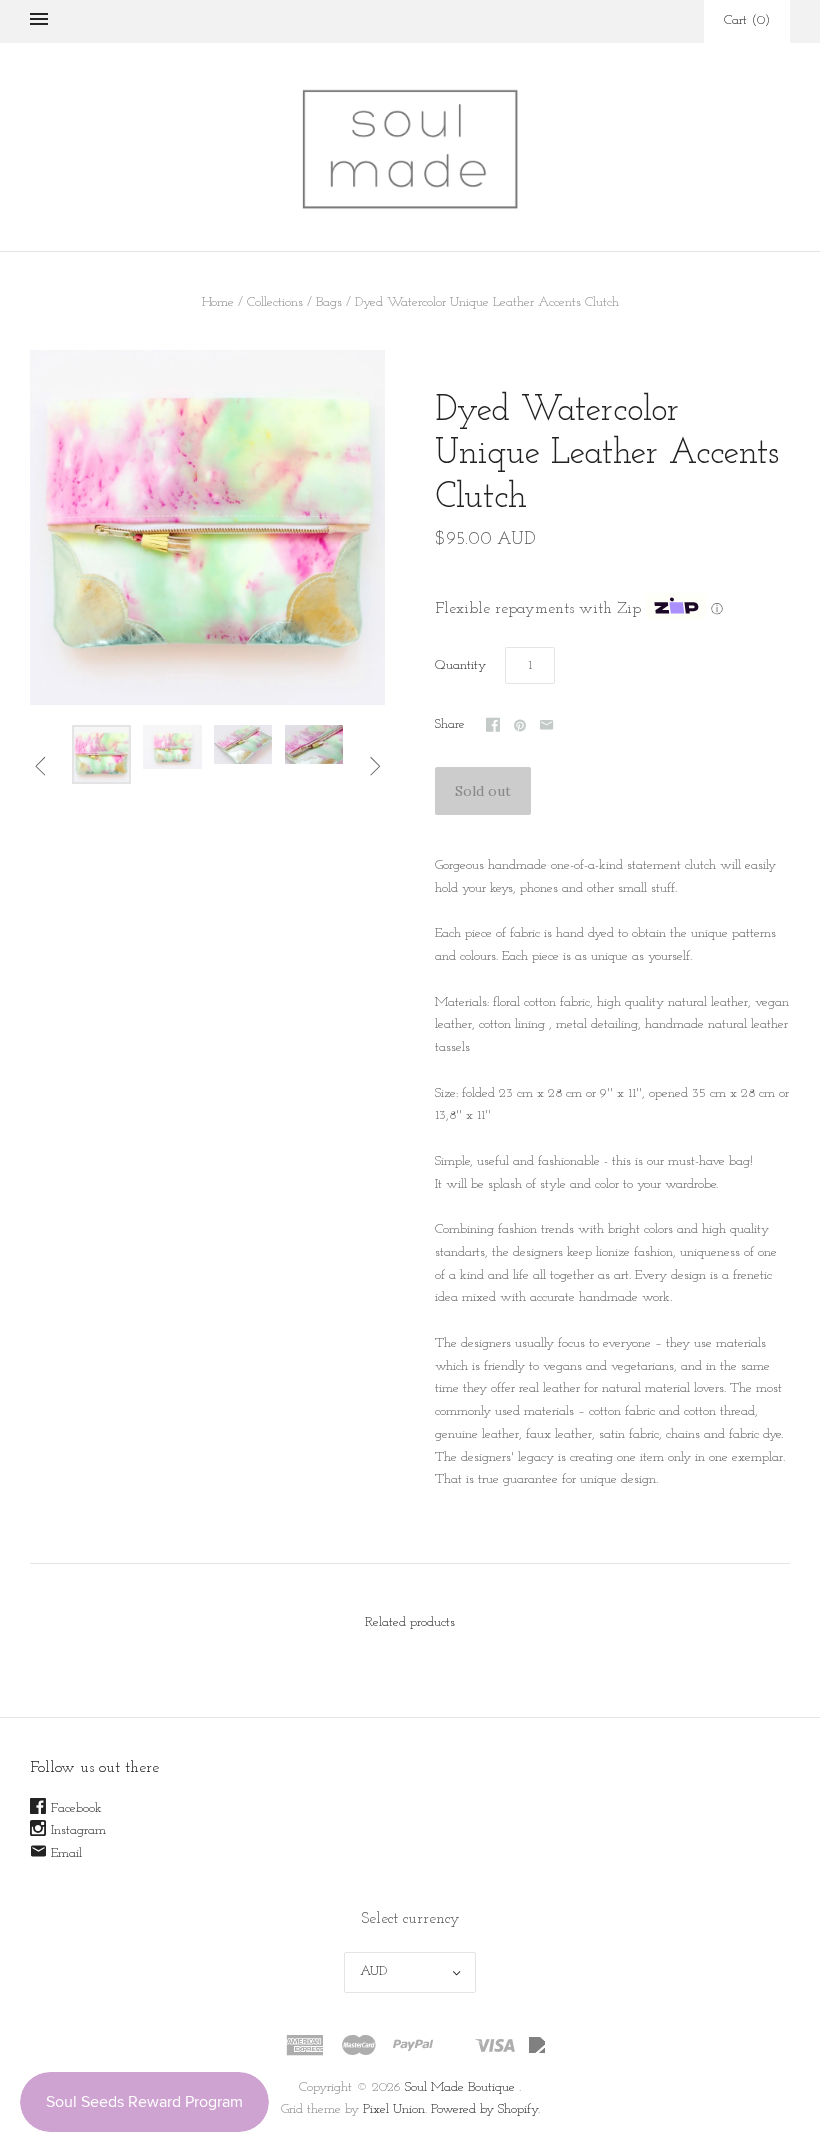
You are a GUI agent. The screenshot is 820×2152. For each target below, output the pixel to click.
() (747, 20)
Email (66, 1853)
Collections (275, 302)
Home (218, 302)
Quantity (460, 665)
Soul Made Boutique (460, 2087)
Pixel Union (394, 2109)
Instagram (78, 1830)
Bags (329, 302)
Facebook (76, 1808)
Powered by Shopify (484, 2109)
